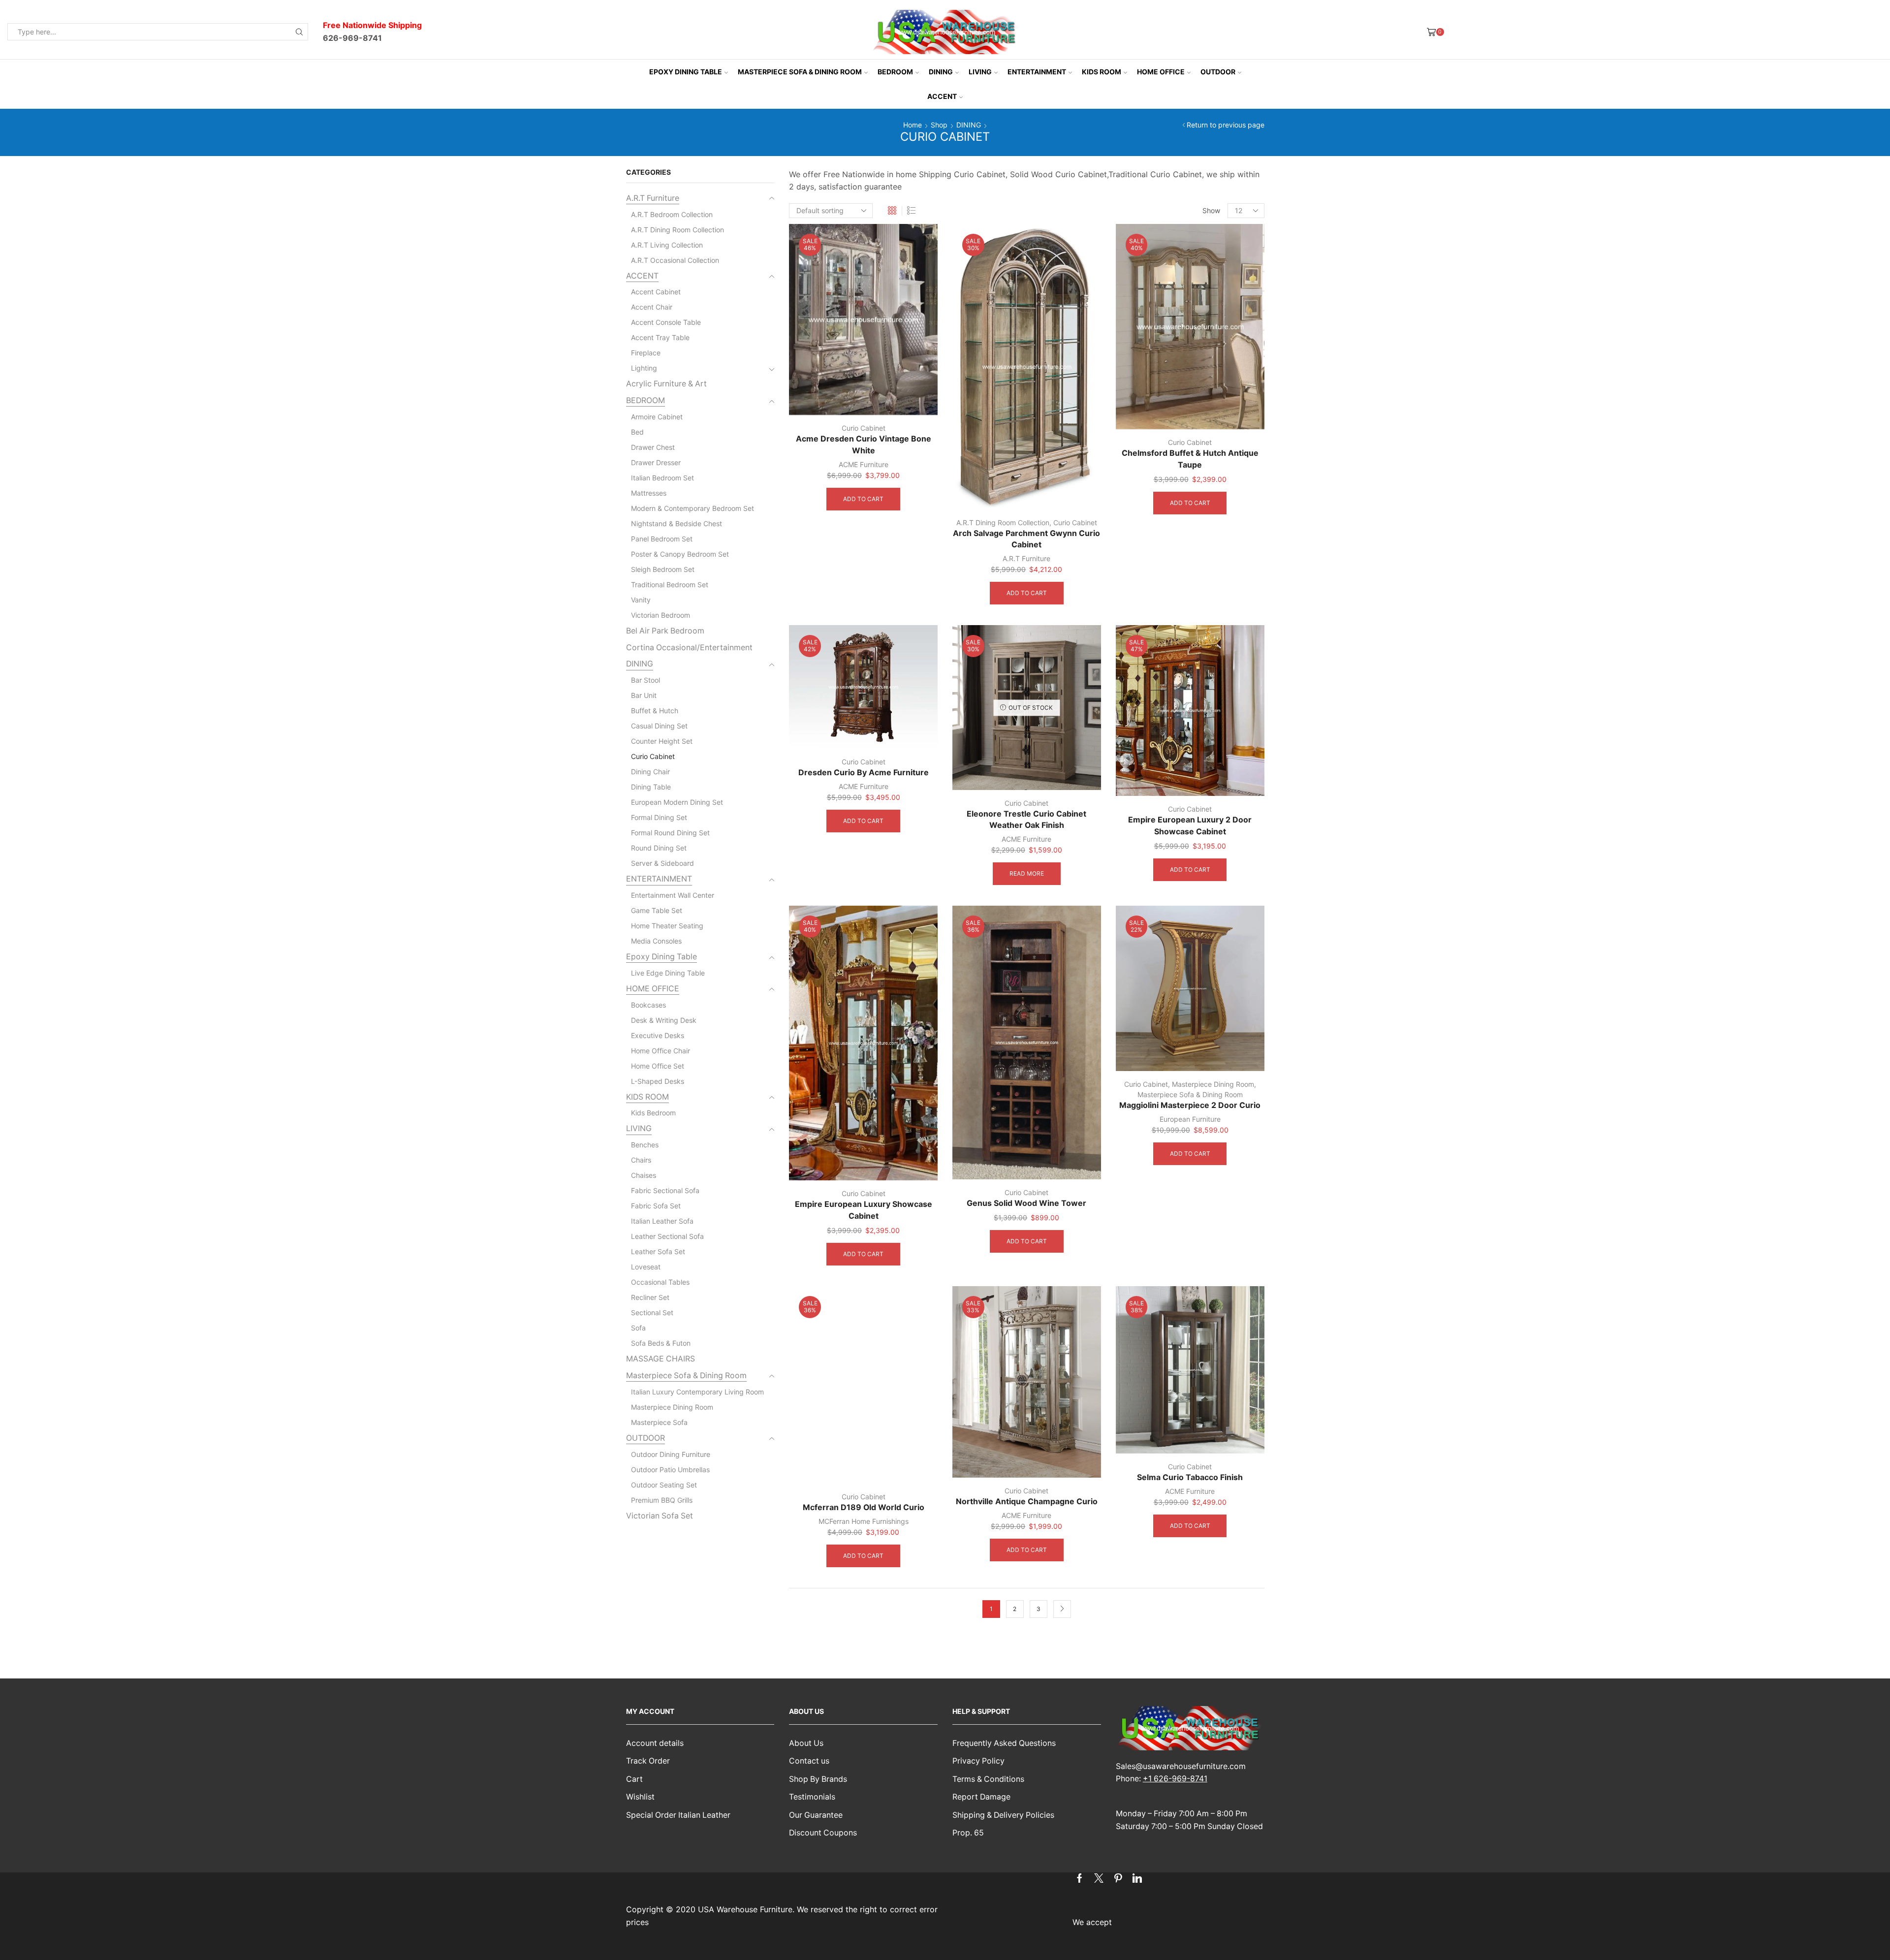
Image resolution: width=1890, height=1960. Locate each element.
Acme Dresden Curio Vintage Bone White (864, 445)
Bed (637, 432)
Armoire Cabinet (657, 417)
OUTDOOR (1218, 72)
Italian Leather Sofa (662, 1221)
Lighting (644, 368)
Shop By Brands (818, 1779)
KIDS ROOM (1102, 72)
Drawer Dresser (656, 462)
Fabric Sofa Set (656, 1206)
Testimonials (812, 1797)
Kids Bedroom (653, 1113)
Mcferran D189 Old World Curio (864, 1507)
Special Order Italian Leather (678, 1815)
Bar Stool (646, 680)
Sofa (638, 1328)
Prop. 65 (968, 1833)
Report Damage (981, 1797)
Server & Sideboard (662, 863)
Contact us (809, 1761)
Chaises (644, 1175)
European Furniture (1190, 1119)
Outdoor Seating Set (664, 1485)
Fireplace (646, 353)
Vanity (641, 600)
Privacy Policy (978, 1761)
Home (913, 125)
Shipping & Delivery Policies (1003, 1815)
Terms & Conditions (988, 1779)
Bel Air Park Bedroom (665, 631)
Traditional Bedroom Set (670, 585)
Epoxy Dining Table (686, 72)
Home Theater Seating (667, 926)
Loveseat (646, 1267)
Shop (939, 125)
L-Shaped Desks (658, 1081)
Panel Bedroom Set (662, 539)
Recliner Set (650, 1297)
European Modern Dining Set (677, 802)
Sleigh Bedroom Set (663, 569)
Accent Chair (652, 307)
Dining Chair (650, 772)
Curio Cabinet (864, 428)
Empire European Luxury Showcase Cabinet (864, 1210)
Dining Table (651, 787)
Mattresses (649, 493)
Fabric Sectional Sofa (665, 1190)
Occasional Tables (660, 1282)
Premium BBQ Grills (662, 1500)
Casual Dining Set (659, 726)
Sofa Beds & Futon (661, 1343)
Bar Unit (644, 695)
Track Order (648, 1761)
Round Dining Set (659, 848)
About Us (806, 1743)
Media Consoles (656, 941)
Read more (1027, 873)
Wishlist (640, 1797)
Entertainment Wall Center (673, 895)
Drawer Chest (653, 447)
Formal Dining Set (659, 817)
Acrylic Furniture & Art (666, 384)
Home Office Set (658, 1066)
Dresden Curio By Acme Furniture (864, 773)
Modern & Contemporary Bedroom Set (693, 508)
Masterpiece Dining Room (1213, 1084)
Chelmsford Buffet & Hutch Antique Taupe (1190, 459)
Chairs (641, 1160)
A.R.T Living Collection (667, 245)
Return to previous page (1226, 125)
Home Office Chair (661, 1051)
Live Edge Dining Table (668, 973)
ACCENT (942, 96)
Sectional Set (652, 1312)
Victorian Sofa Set (660, 1516)
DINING (941, 72)
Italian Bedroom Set (662, 478)
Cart (634, 1779)
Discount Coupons (823, 1833)
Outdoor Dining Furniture (671, 1454)
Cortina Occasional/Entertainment (689, 648)
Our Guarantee (816, 1815)
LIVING (980, 72)
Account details (655, 1743)
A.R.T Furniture (1026, 558)
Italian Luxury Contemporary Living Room (697, 1392)
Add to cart (863, 499)
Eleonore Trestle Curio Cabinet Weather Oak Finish (1026, 820)
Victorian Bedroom (661, 615)
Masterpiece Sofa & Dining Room (800, 72)
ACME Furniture (864, 464)
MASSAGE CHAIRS (661, 1359)
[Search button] (299, 32)
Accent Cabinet (656, 292)
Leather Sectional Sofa (667, 1236)
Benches (645, 1145)
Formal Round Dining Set (670, 833)
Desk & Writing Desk (664, 1020)
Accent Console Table (666, 322)
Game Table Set (657, 910)
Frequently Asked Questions (1004, 1743)
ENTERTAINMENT (1037, 72)
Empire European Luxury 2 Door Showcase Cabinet (1190, 826)
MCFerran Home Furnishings (864, 1521)
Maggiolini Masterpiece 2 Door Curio (1190, 1105)
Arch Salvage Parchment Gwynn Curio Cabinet (1026, 539)
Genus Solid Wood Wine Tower (1026, 1203)
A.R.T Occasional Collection (675, 260)
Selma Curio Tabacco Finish (1190, 1477)
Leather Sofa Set (658, 1251)
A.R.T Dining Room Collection (1003, 522)
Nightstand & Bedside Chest (677, 523)
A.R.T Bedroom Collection (672, 214)
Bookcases (648, 1005)
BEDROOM (895, 72)
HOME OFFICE (1161, 72)
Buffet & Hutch (655, 711)
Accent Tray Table (660, 337)
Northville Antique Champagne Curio (1027, 1502)
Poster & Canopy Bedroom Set (680, 554)
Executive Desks (658, 1035)
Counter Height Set (662, 741)
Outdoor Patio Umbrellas (670, 1470)
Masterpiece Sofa (659, 1422)
